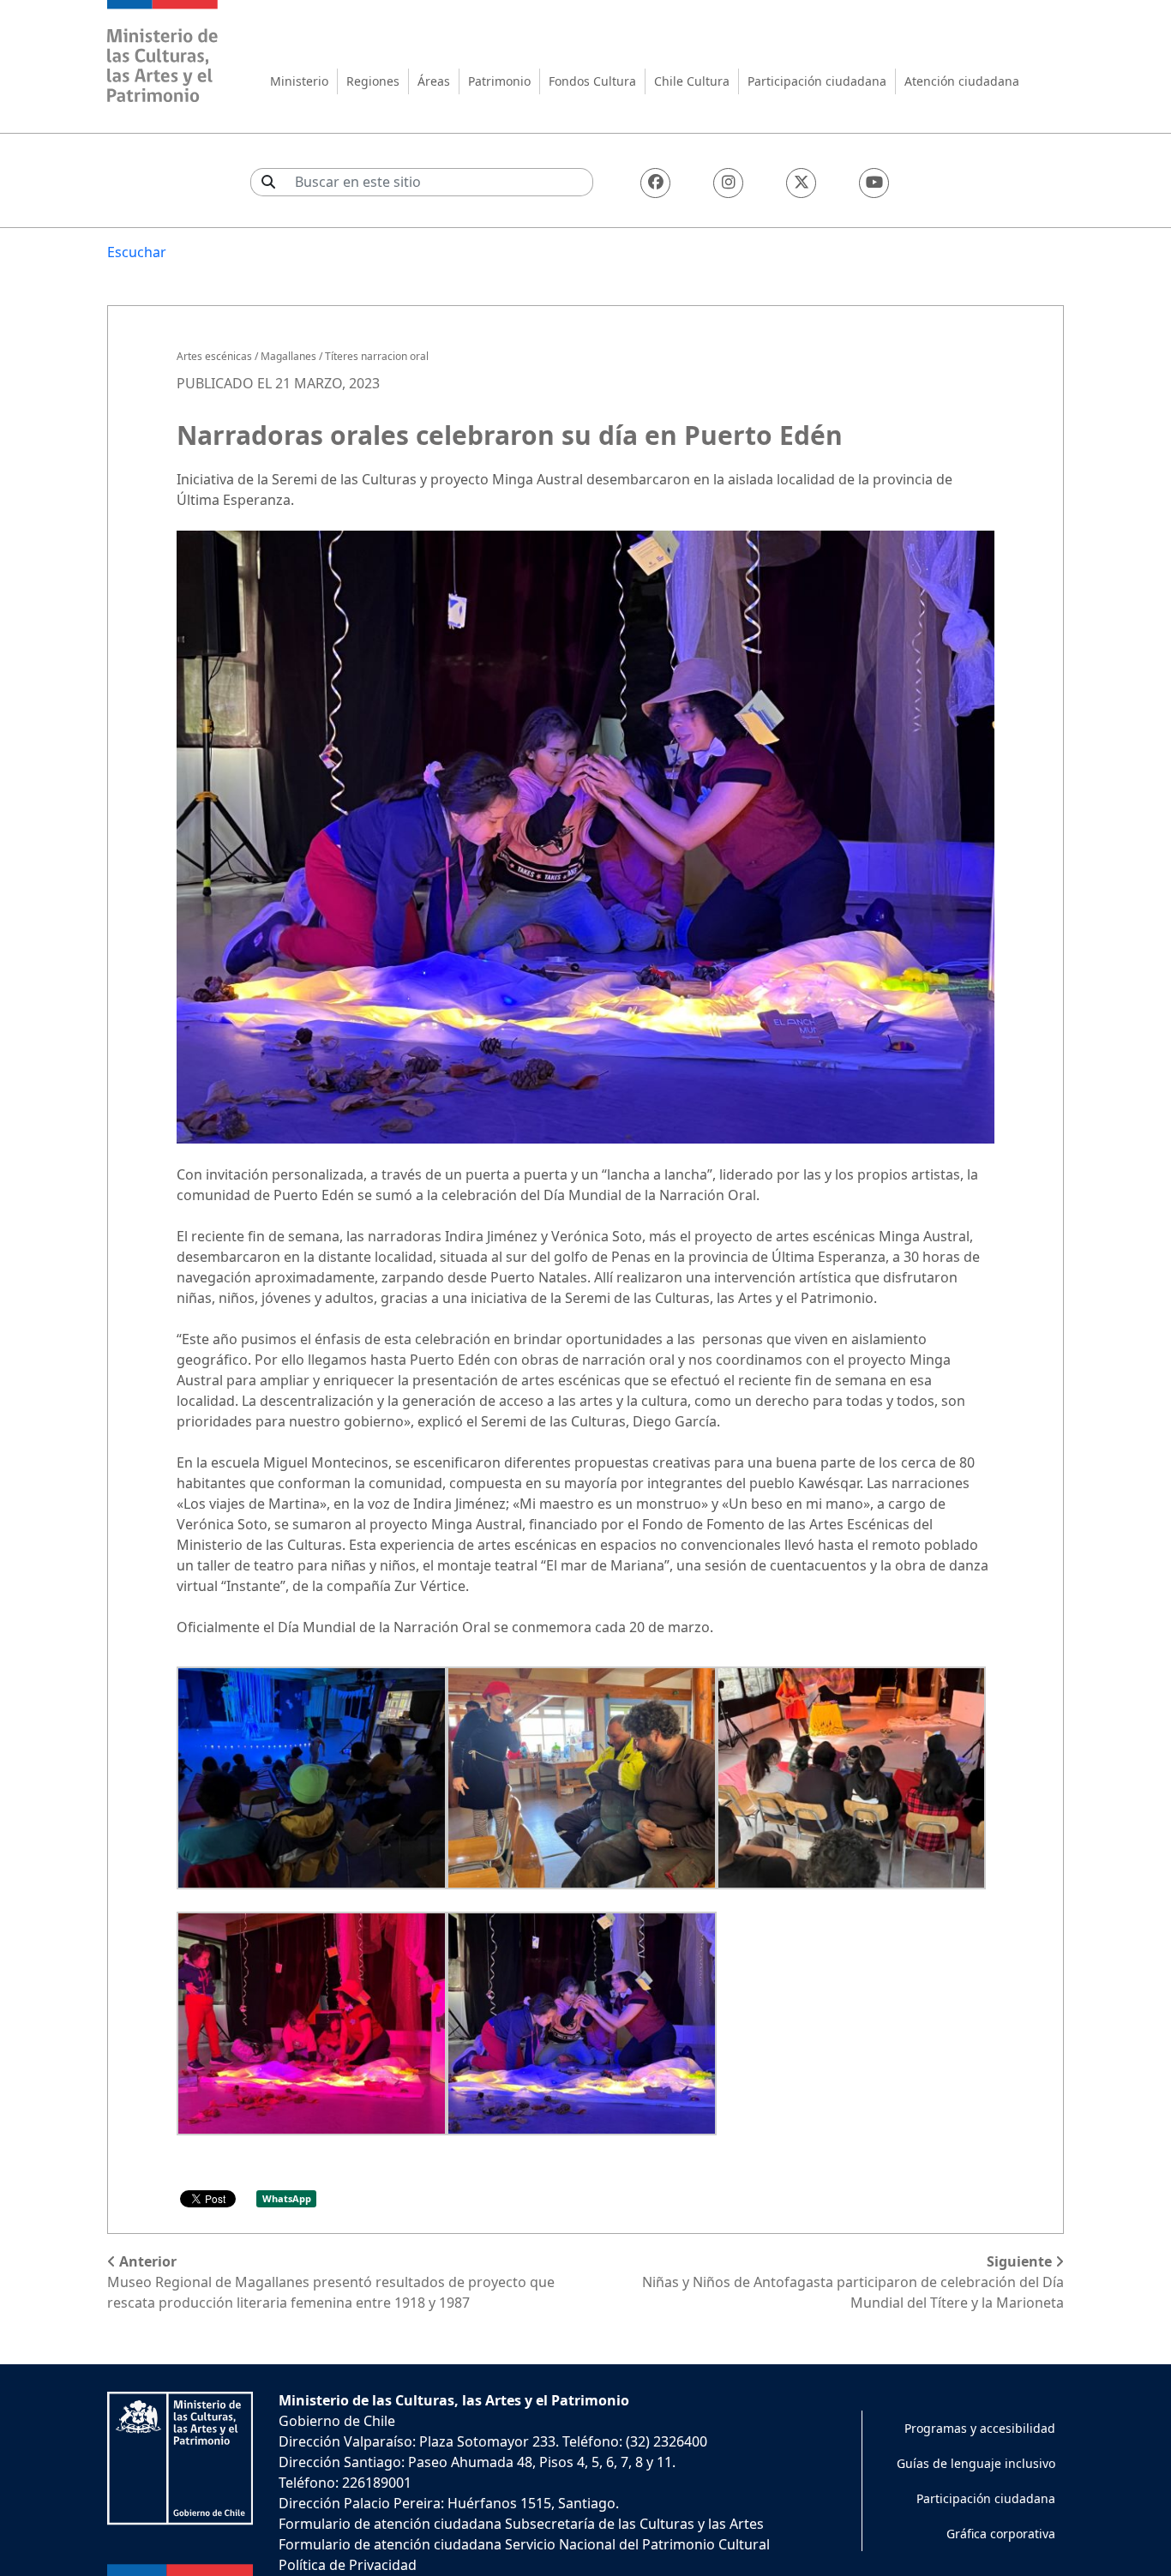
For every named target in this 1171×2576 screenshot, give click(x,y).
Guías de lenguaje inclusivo (976, 2463)
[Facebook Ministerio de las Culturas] (655, 183)
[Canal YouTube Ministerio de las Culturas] (874, 183)
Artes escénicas (214, 356)
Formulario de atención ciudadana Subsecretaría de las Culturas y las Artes (521, 2524)
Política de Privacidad (348, 2565)
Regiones (373, 81)
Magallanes (288, 356)
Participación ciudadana (817, 81)
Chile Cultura (692, 81)
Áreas (434, 81)
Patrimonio (499, 81)
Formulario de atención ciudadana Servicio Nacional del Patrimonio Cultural (524, 2544)
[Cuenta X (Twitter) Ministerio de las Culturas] (801, 183)
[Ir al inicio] (163, 54)
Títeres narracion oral (377, 356)
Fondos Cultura (592, 81)
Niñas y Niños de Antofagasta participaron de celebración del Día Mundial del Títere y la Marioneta (853, 2282)
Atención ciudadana (962, 81)
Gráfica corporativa (1001, 2534)
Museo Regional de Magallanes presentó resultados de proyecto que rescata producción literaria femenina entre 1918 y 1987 (331, 2282)
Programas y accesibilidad (980, 2428)
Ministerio (299, 81)
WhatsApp (287, 2198)
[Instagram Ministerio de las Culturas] (728, 183)
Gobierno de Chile (337, 2421)
